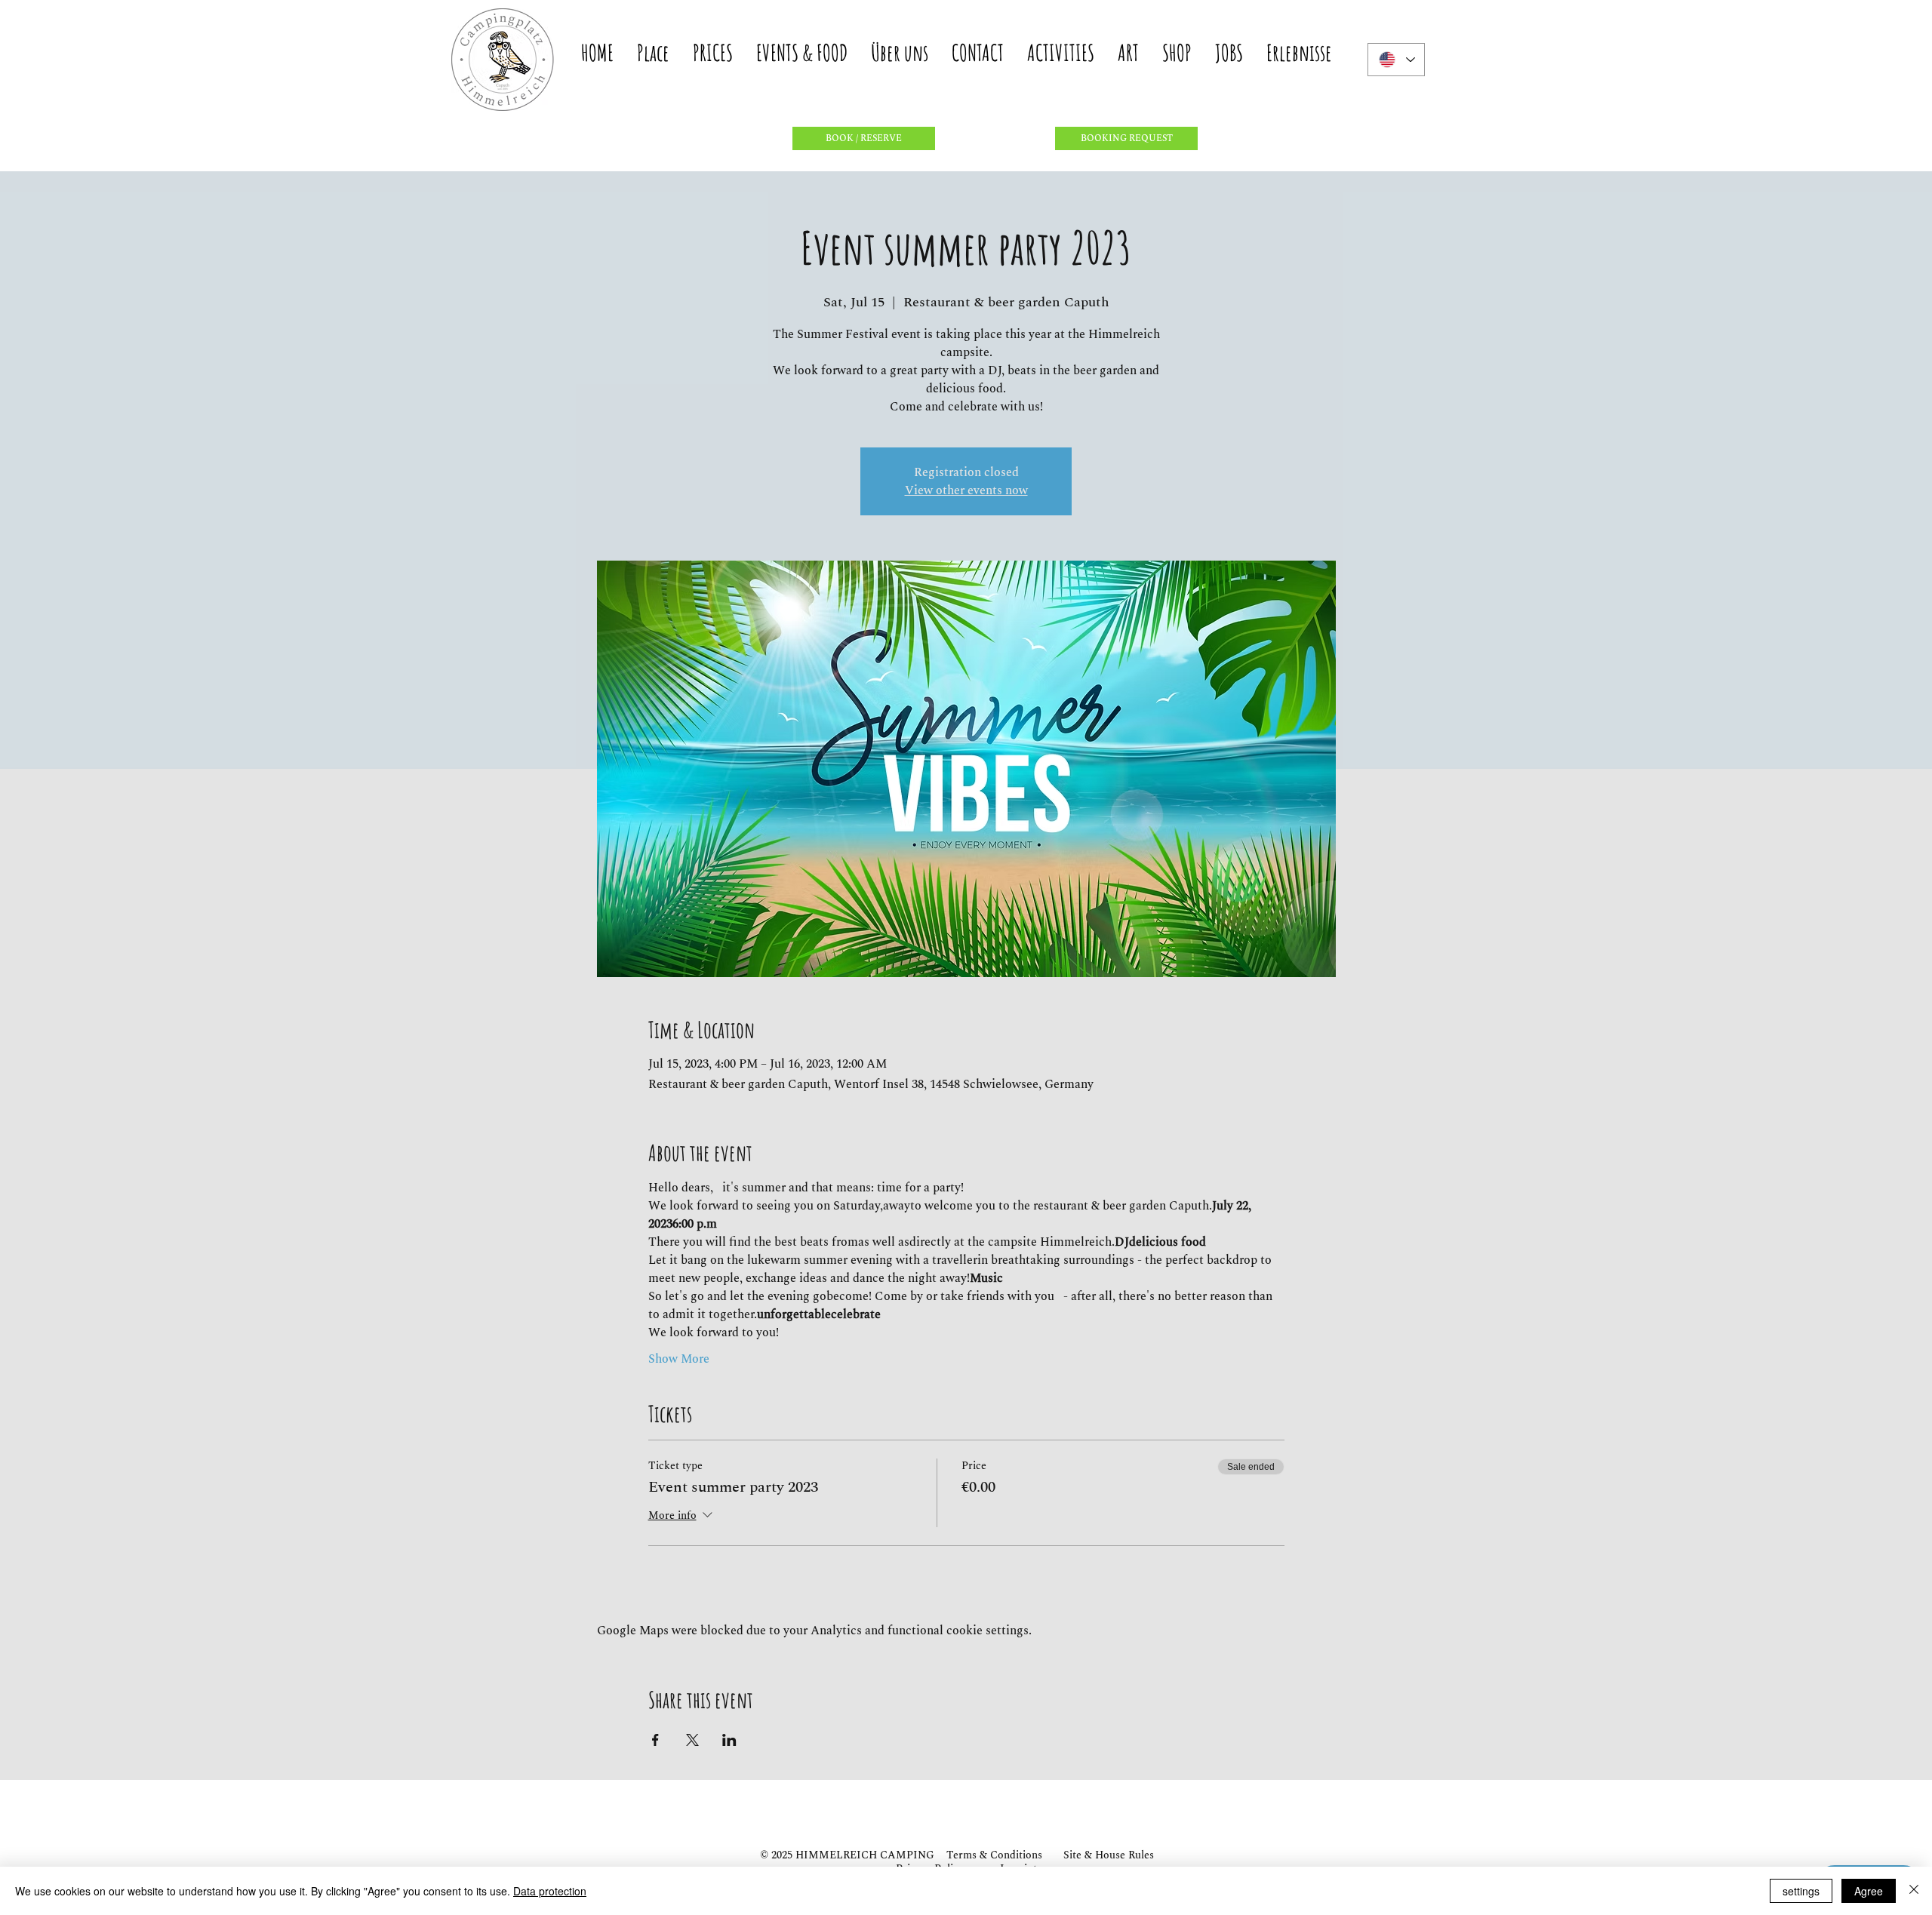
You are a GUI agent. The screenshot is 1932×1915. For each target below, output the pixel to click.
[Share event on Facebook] (655, 1740)
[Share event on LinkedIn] (729, 1740)
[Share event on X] (692, 1740)
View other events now (966, 490)
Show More (679, 1359)
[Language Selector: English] (1396, 60)
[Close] (1914, 1891)
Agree (1869, 1891)
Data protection (550, 1891)
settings (1801, 1891)
